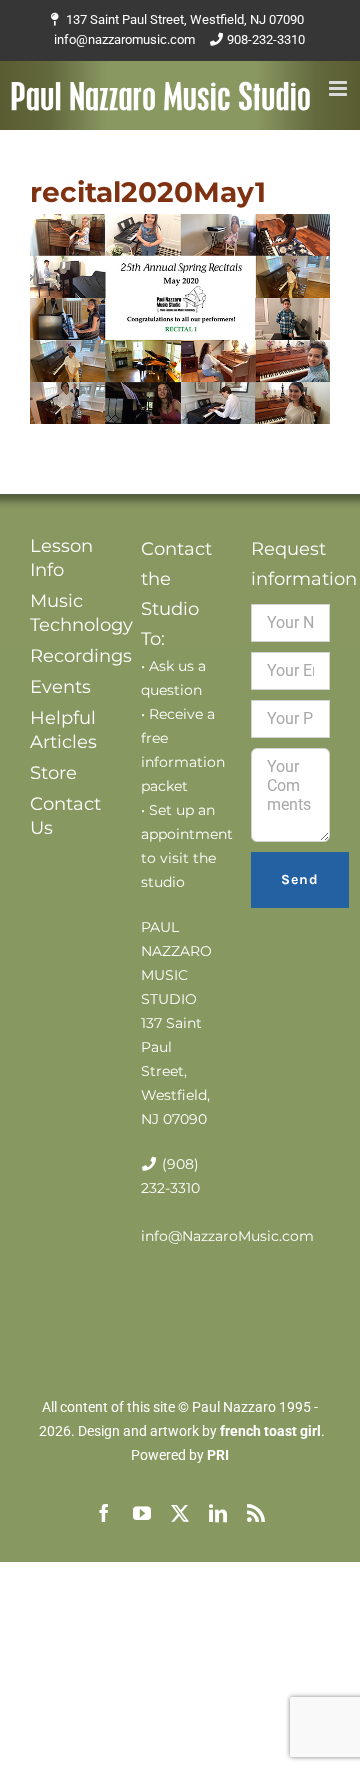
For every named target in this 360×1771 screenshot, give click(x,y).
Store (53, 773)
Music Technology (69, 613)
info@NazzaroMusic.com (227, 1236)
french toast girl (270, 1431)
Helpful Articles (63, 730)
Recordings (69, 656)
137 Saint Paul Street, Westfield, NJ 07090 (185, 19)
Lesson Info (61, 558)
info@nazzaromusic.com (124, 39)
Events (60, 687)
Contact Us (65, 816)
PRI (218, 1455)
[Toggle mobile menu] (339, 88)
